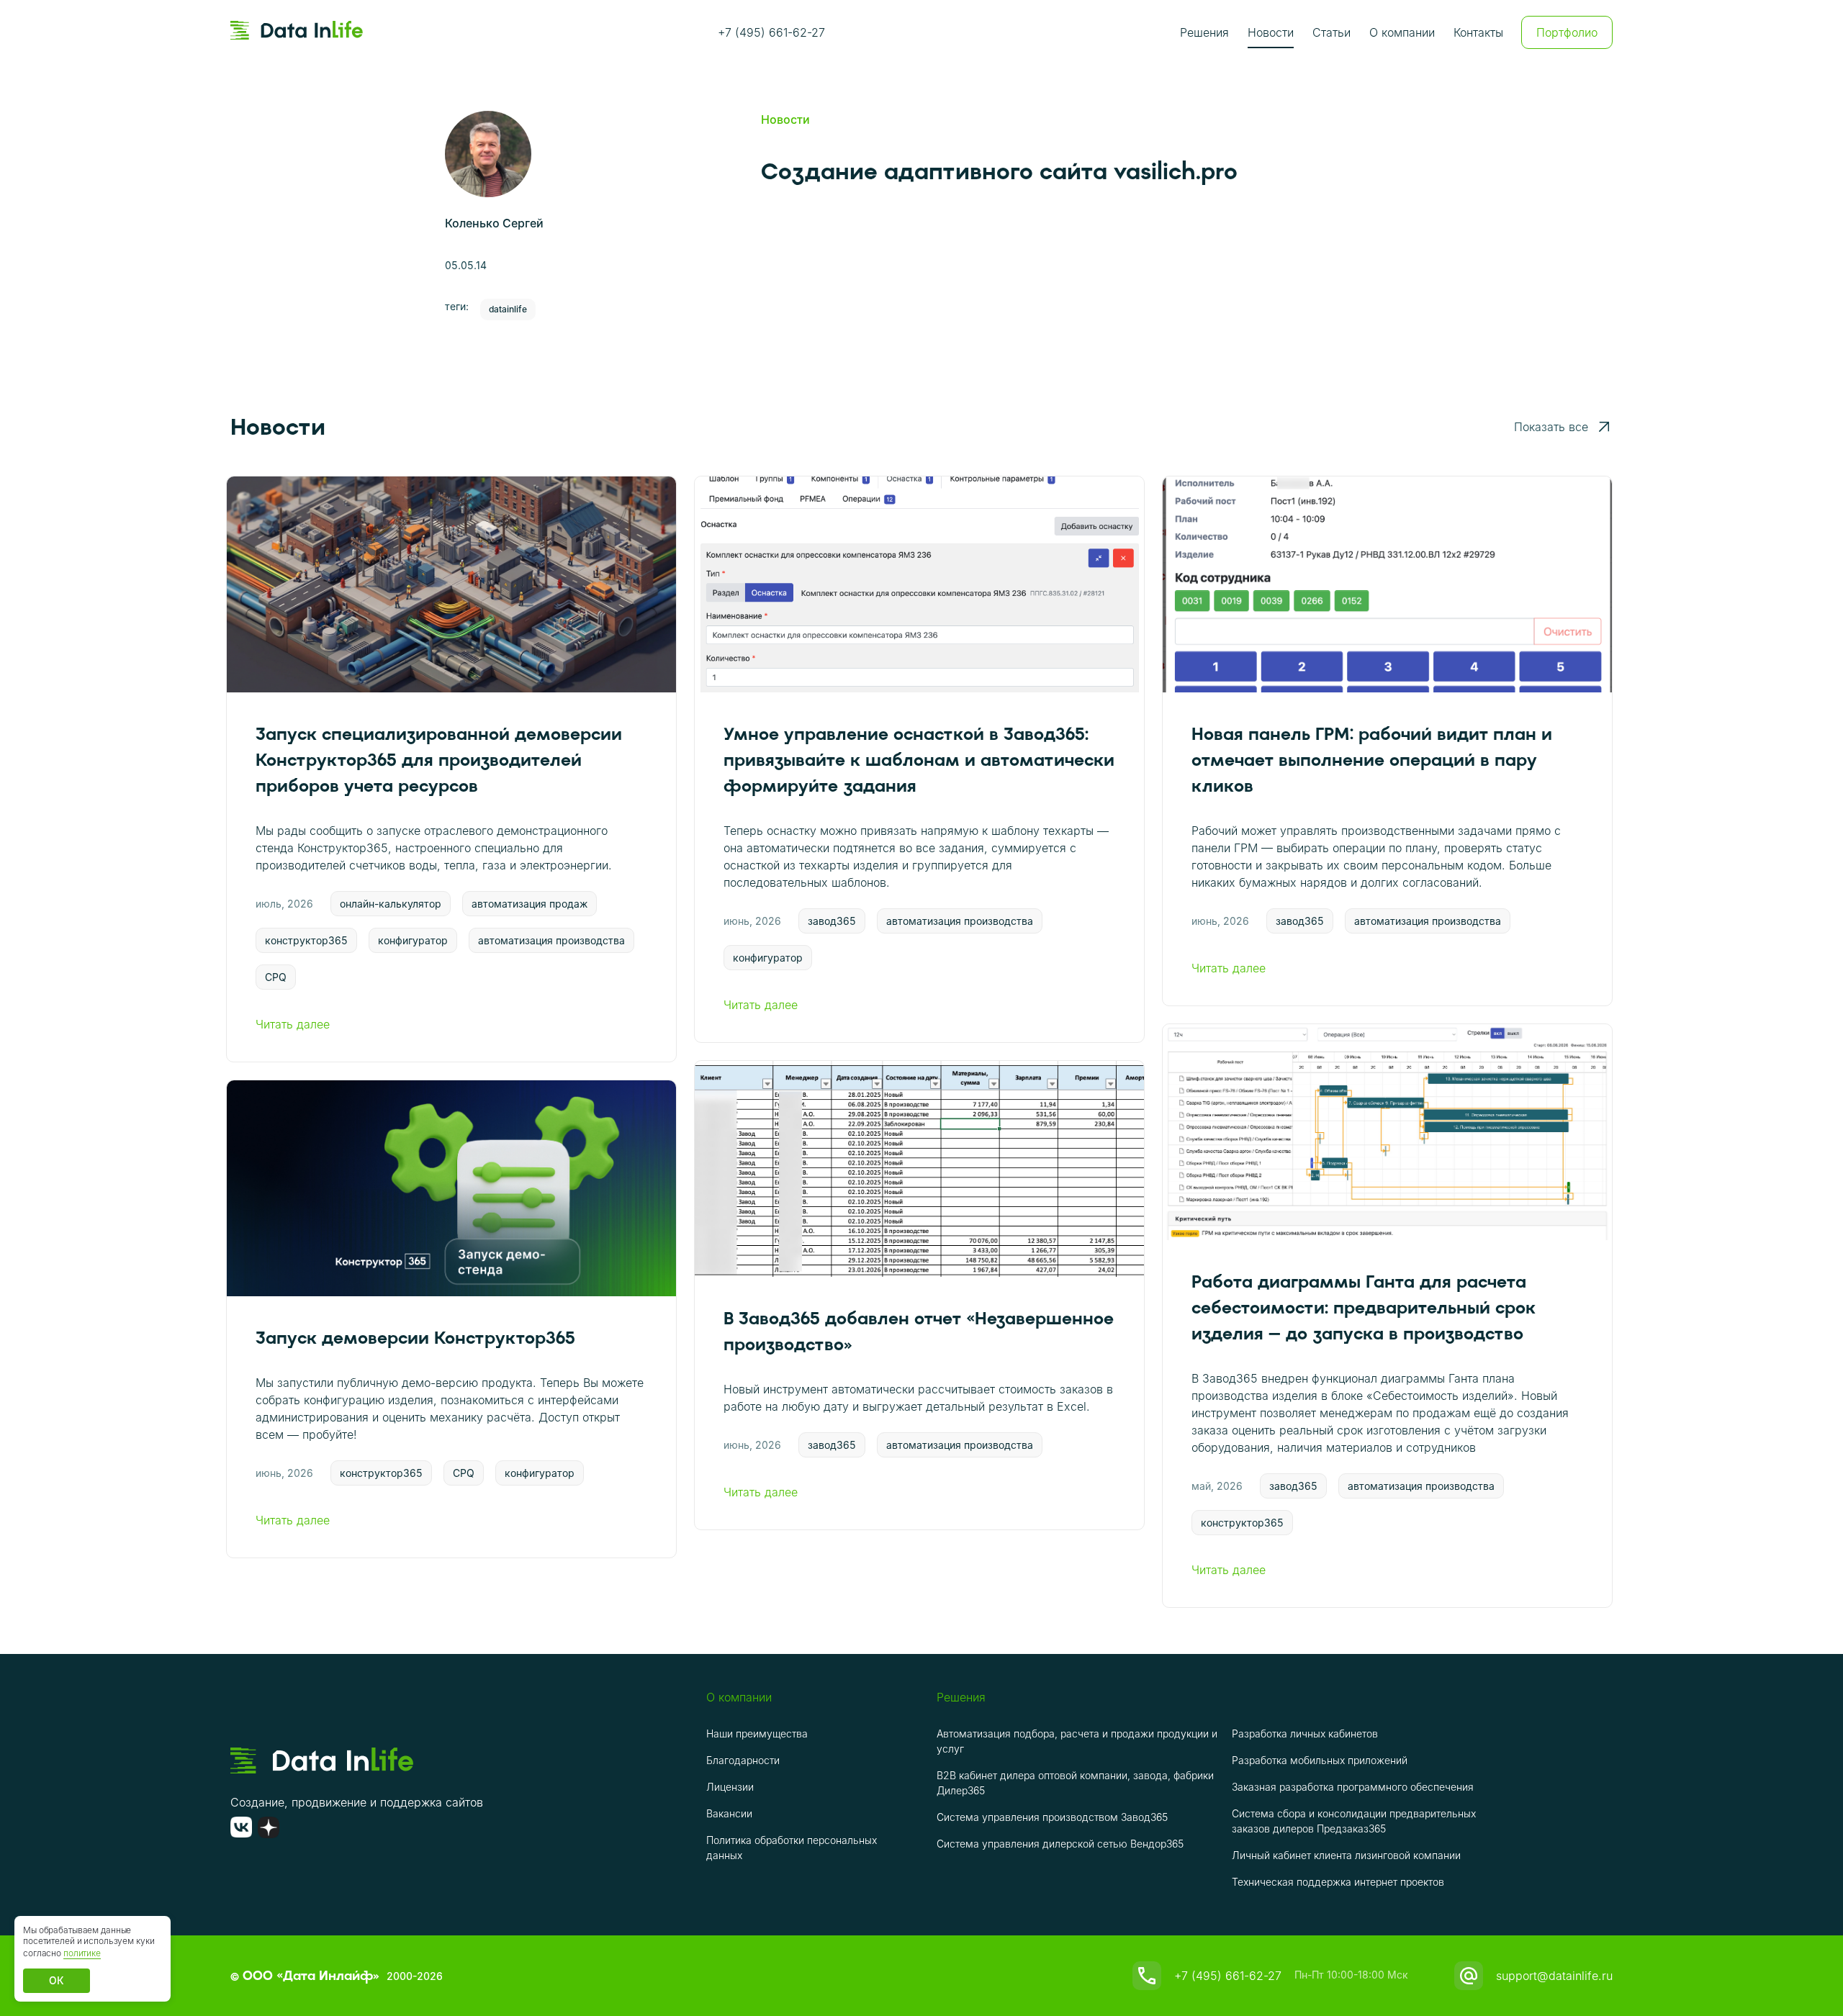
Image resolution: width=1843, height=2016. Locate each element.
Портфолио (1567, 32)
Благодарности (743, 1760)
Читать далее (293, 1024)
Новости (1271, 32)
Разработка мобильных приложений (1320, 1760)
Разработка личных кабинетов (1305, 1734)
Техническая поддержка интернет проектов (1338, 1882)
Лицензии (730, 1787)
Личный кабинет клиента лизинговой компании (1346, 1855)
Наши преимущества (757, 1734)
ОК (57, 1980)
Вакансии (729, 1813)
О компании (1402, 32)
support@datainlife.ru (1554, 1976)
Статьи (1331, 32)
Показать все (1551, 427)
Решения (1204, 32)
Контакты (1478, 32)
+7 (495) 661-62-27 (771, 32)
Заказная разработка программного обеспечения (1353, 1787)
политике (82, 1953)
